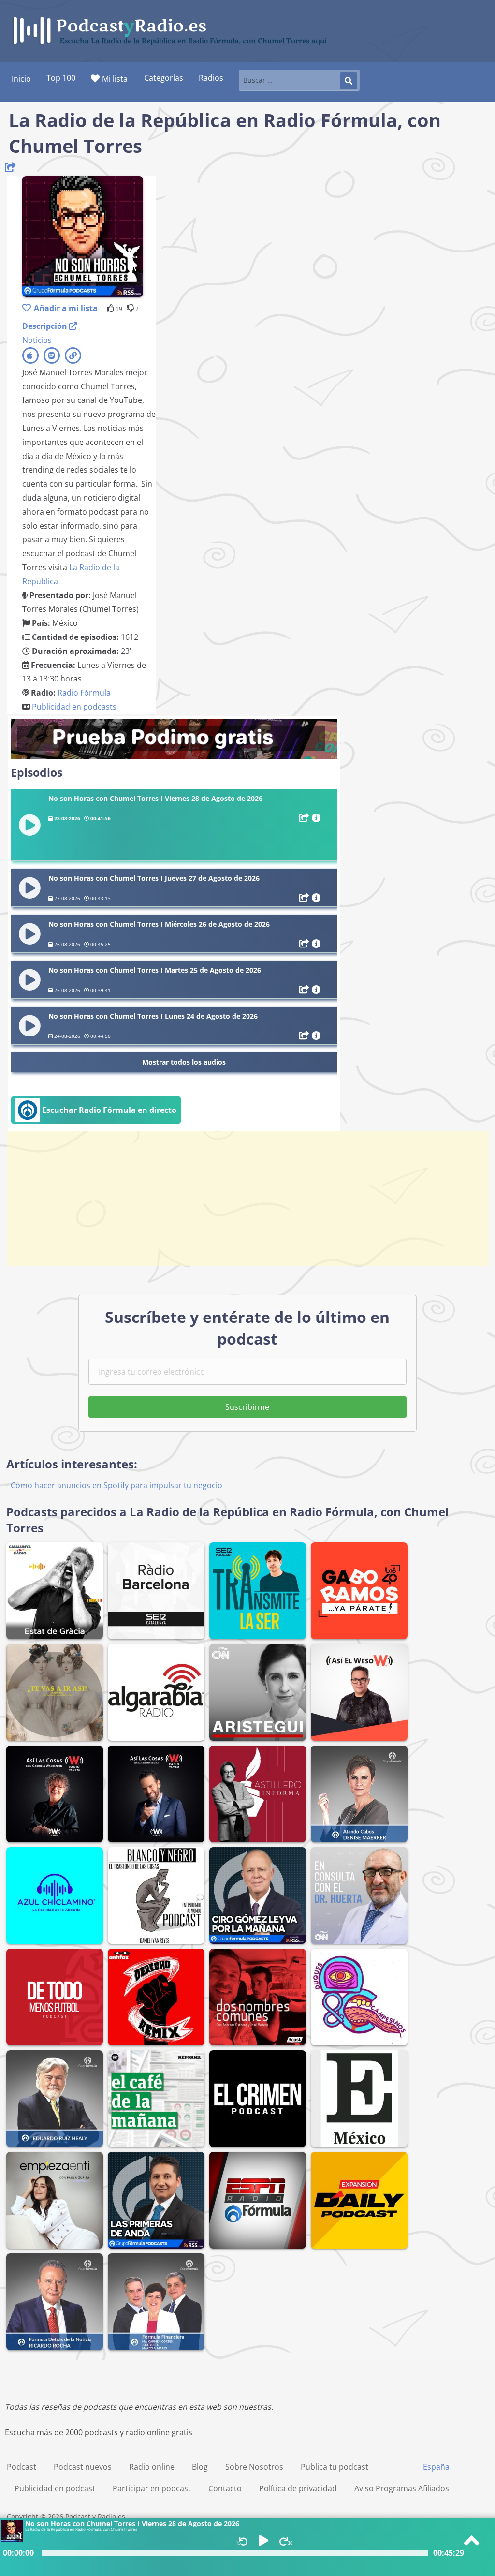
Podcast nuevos (83, 2467)
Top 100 (61, 78)
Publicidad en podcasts (74, 707)
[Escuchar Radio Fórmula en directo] (96, 1121)
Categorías (164, 78)
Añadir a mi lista (66, 308)
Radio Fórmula (84, 693)
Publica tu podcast (335, 2467)
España (436, 2467)
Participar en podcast (152, 2488)
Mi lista (115, 79)
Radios (211, 78)
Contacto (225, 2488)
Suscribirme (247, 1407)
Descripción (46, 326)
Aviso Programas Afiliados (402, 2488)
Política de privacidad (298, 2488)
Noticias (37, 340)
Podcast (22, 2467)
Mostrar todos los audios (184, 1062)
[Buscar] (349, 81)
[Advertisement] (247, 1199)
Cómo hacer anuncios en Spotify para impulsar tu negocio (116, 1485)
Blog (200, 2467)
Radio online (152, 2467)
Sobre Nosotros (254, 2467)
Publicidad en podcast (55, 2488)
